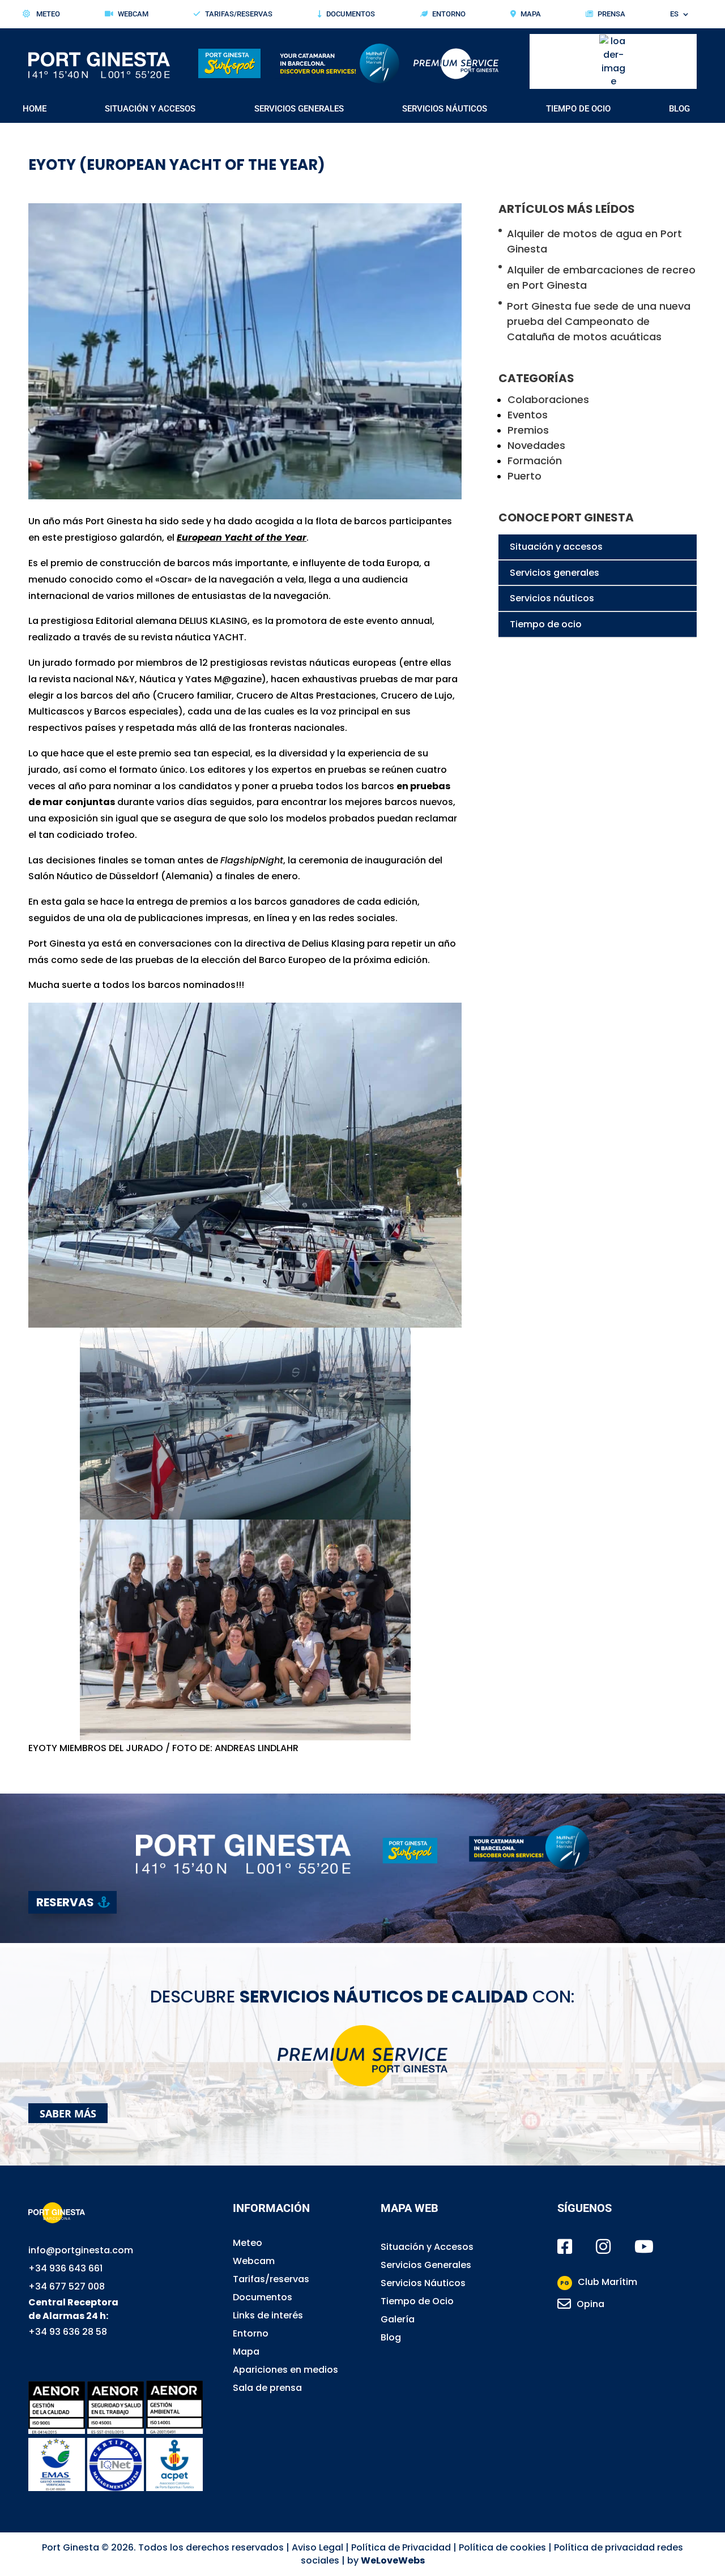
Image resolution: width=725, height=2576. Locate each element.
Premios (528, 430)
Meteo (47, 14)
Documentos (351, 14)
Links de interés (268, 2315)
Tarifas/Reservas (239, 14)
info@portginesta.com (81, 2250)
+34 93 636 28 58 (68, 2332)
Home (35, 109)
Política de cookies (502, 2547)
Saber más (68, 2113)
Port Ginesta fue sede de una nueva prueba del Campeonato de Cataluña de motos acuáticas (599, 321)
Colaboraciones (548, 399)
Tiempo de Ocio (578, 109)
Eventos (528, 415)
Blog (679, 109)
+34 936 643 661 (65, 2268)
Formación (535, 461)
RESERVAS (65, 1902)
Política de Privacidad (401, 2547)
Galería (398, 2319)
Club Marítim (599, 2282)
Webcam (133, 14)
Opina (590, 2304)
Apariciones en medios (285, 2370)
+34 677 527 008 (67, 2286)
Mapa (531, 14)
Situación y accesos (556, 547)
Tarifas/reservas (271, 2279)
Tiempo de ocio (546, 624)
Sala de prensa (267, 2388)
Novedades (536, 445)
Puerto (524, 476)
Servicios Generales (299, 109)
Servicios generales (555, 573)
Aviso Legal (317, 2547)
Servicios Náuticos (445, 109)
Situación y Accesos (150, 109)
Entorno (449, 14)
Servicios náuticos (552, 598)
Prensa (611, 14)
